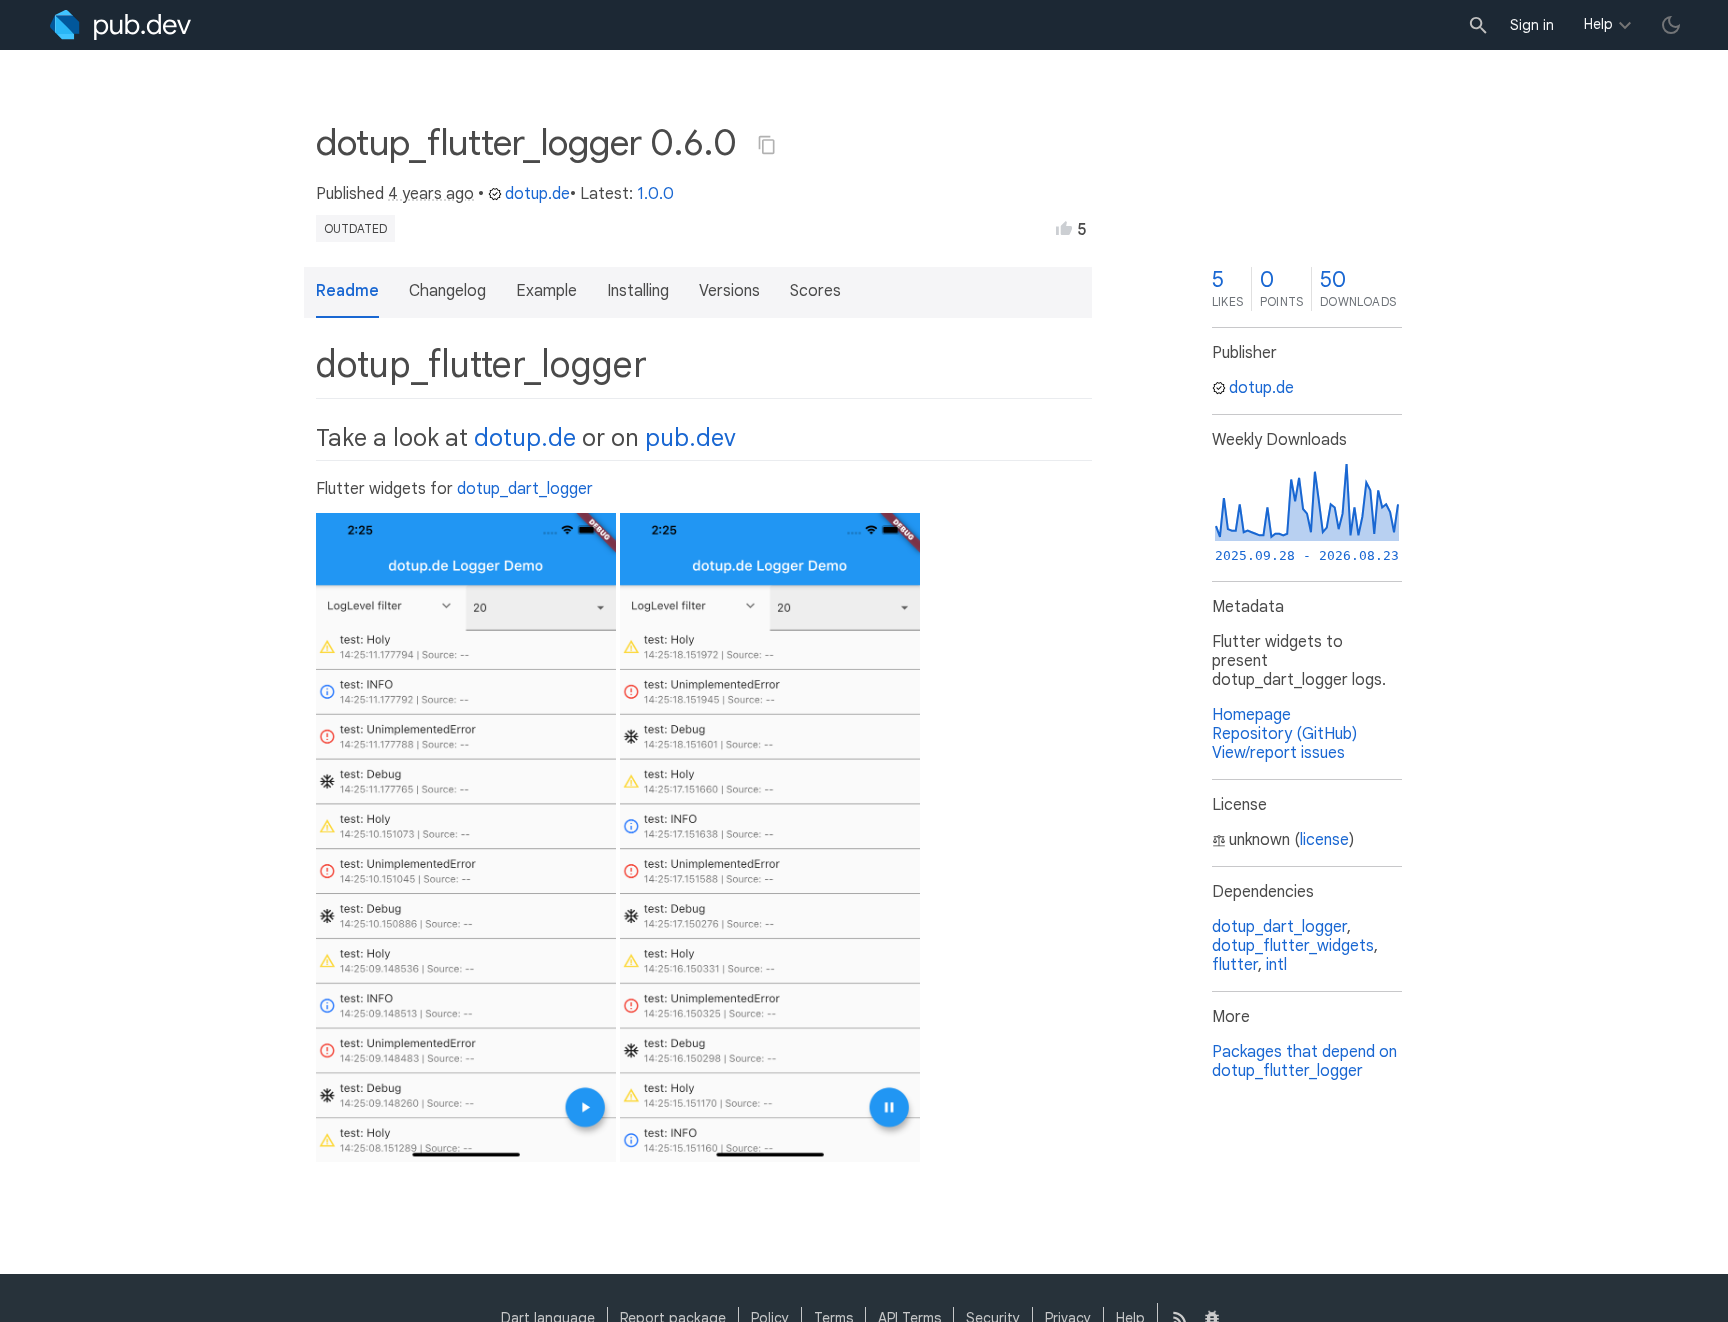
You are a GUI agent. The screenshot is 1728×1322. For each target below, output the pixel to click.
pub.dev (690, 438)
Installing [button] (638, 291)
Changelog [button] (447, 291)
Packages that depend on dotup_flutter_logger (1304, 1061)
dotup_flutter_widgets (1293, 946)
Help (1598, 24)
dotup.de (537, 194)
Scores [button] (815, 291)
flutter (1235, 965)
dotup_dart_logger (525, 489)
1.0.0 (655, 194)
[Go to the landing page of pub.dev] (120, 25)
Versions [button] (729, 291)
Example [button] (546, 291)
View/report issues (1278, 753)
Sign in (1532, 25)
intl (1276, 965)
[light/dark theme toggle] (1671, 25)
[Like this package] (1064, 228)
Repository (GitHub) (1284, 734)
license (1324, 840)
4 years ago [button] (431, 194)
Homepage (1251, 715)
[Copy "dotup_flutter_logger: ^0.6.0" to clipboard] (767, 145)
